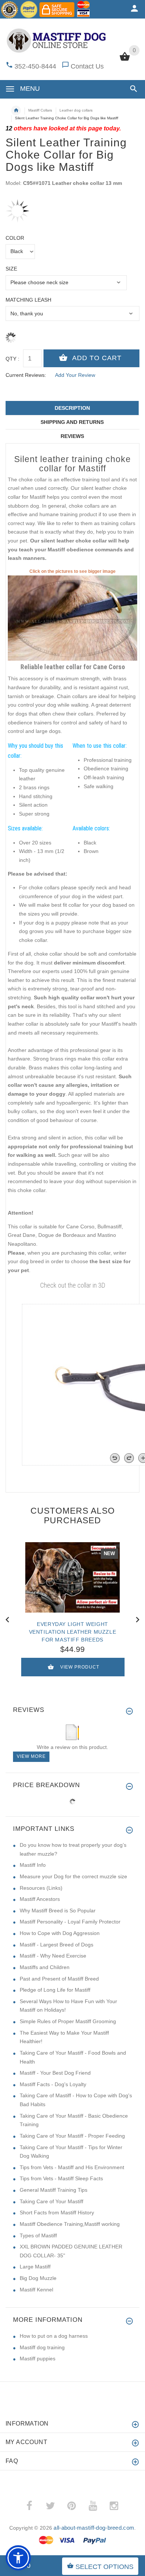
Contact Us (87, 66)
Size (11, 269)
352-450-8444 (35, 66)
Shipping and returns (72, 422)
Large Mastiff (35, 2267)
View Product (80, 1667)
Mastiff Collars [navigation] (40, 110)
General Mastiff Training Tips (54, 2190)
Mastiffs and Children (45, 1967)
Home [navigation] (16, 110)
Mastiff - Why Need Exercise (53, 1956)
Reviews (72, 436)
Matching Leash (28, 300)
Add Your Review (75, 375)
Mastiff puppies (38, 2358)
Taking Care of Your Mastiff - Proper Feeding (72, 2136)
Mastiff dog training (42, 2347)
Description (72, 408)
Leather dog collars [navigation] (76, 110)
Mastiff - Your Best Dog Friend (55, 2073)
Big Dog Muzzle (38, 2278)
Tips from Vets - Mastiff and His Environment (72, 2167)
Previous (7, 1619)
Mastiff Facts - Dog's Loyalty (53, 2084)
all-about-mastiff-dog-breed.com (94, 2528)
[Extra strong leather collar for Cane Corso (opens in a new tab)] (72, 618)
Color (15, 238)
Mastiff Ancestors (40, 1899)
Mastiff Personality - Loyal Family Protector (70, 1922)
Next (138, 1619)
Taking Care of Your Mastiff (51, 2201)
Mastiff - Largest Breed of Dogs (57, 1945)
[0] (125, 60)
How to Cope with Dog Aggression (60, 1933)
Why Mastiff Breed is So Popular (58, 1911)
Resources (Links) (41, 1888)
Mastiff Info (33, 1865)
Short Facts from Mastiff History (57, 2212)
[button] (132, 89)
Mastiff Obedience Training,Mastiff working (70, 2224)
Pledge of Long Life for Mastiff (55, 1990)
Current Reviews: (26, 375)
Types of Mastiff (38, 2235)
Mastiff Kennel (36, 2290)
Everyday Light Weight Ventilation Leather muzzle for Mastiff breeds (73, 1632)
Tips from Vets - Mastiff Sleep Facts (61, 2178)
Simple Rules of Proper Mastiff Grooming (68, 2021)
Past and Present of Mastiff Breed (59, 1979)
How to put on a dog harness (54, 2336)
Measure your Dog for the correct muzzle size (73, 1876)
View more (31, 1756)
